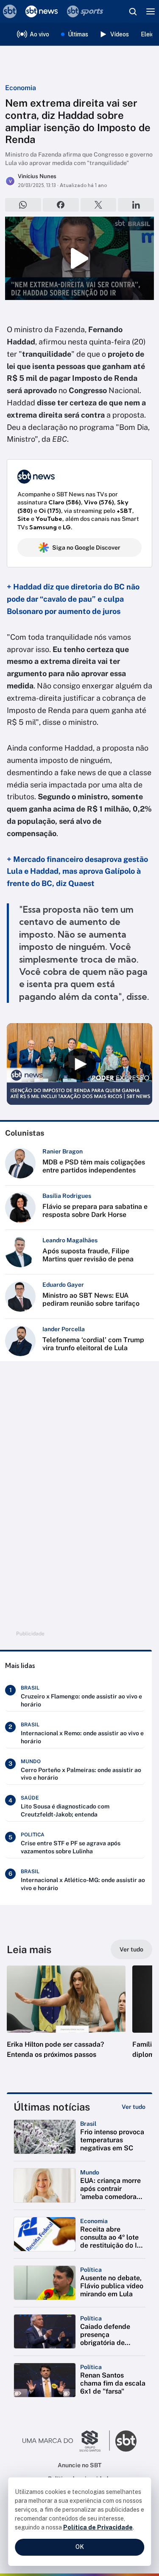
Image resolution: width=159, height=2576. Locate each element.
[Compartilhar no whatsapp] (23, 205)
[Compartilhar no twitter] (99, 205)
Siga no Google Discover (86, 548)
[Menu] (151, 11)
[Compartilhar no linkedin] (136, 205)
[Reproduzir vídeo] (79, 258)
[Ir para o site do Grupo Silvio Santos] (66, 2441)
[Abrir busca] (133, 11)
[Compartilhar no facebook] (61, 205)
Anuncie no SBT (79, 2465)
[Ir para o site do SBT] (126, 2441)
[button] (66, 2020)
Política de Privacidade (98, 2527)
